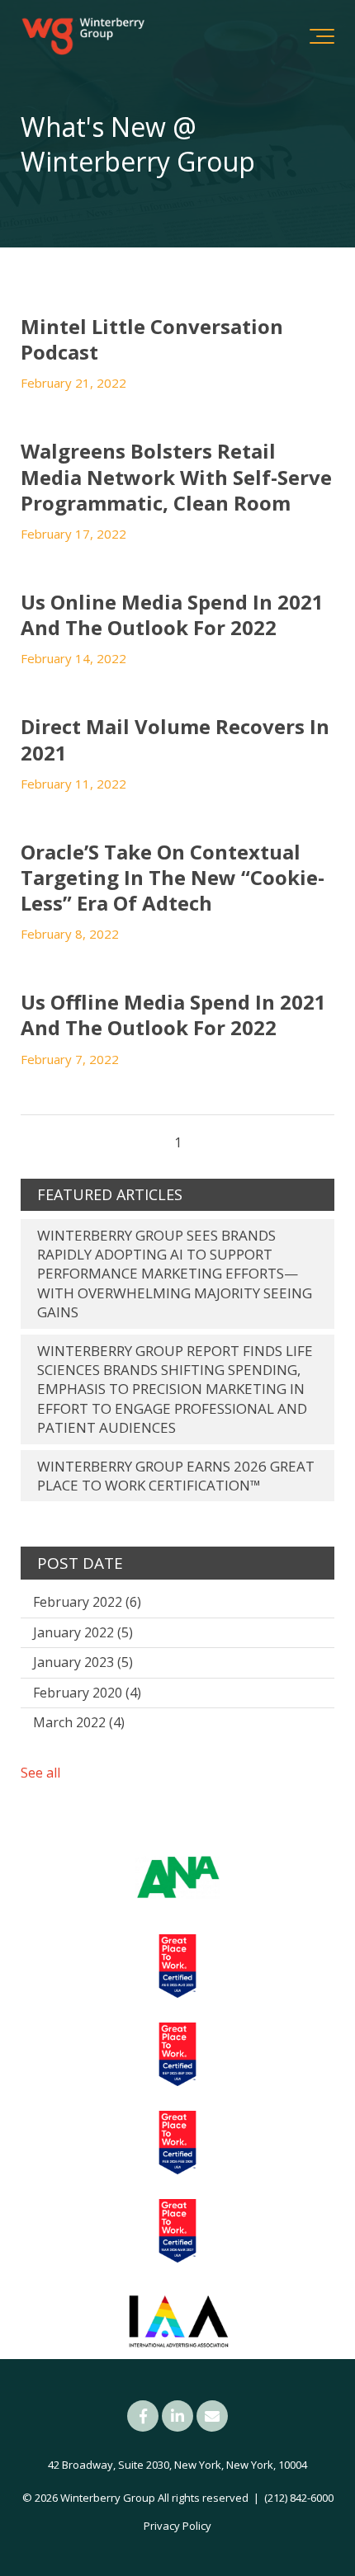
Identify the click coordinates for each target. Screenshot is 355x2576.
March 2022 (79, 1722)
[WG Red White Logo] (83, 37)
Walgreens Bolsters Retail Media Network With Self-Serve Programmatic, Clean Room (176, 476)
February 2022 (87, 1602)
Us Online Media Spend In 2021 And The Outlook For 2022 (172, 615)
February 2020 (87, 1693)
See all (40, 1773)
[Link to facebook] (143, 2416)
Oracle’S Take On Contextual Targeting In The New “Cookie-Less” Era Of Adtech (173, 877)
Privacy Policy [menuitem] (177, 2526)
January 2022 (83, 1632)
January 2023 (83, 1662)
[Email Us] (212, 2416)
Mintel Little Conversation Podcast (152, 339)
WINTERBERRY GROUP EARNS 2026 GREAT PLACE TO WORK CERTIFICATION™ (176, 1476)
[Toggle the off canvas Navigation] (322, 36)
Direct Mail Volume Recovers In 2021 (175, 739)
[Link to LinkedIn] (177, 2416)
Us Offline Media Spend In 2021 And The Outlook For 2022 (173, 1015)
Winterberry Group (108, 2498)
